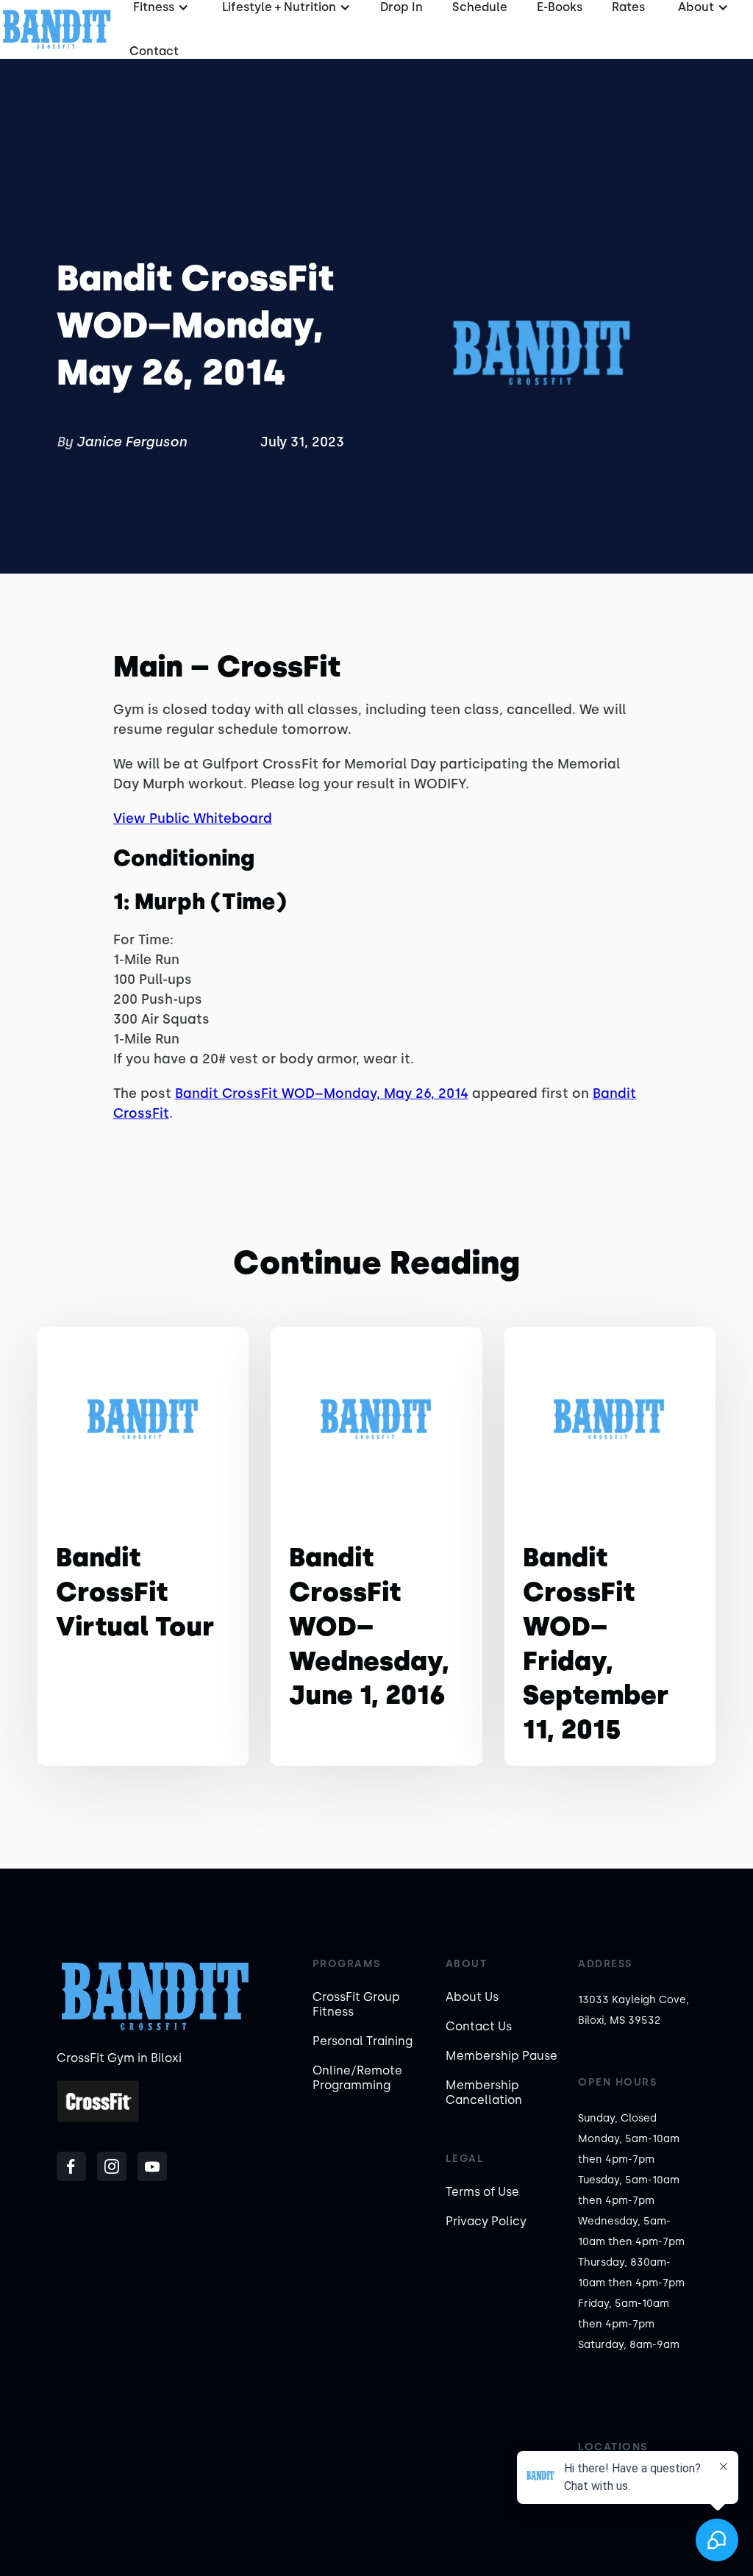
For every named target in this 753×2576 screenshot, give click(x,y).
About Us (472, 1997)
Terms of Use (482, 2192)
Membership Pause (502, 2056)
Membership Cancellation (484, 2092)
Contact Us (479, 2026)
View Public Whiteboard (193, 818)
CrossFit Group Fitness (356, 2004)
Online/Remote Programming (357, 2078)
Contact (154, 51)
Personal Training (363, 2041)
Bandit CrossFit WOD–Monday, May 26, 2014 (322, 1093)
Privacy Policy (486, 2221)
